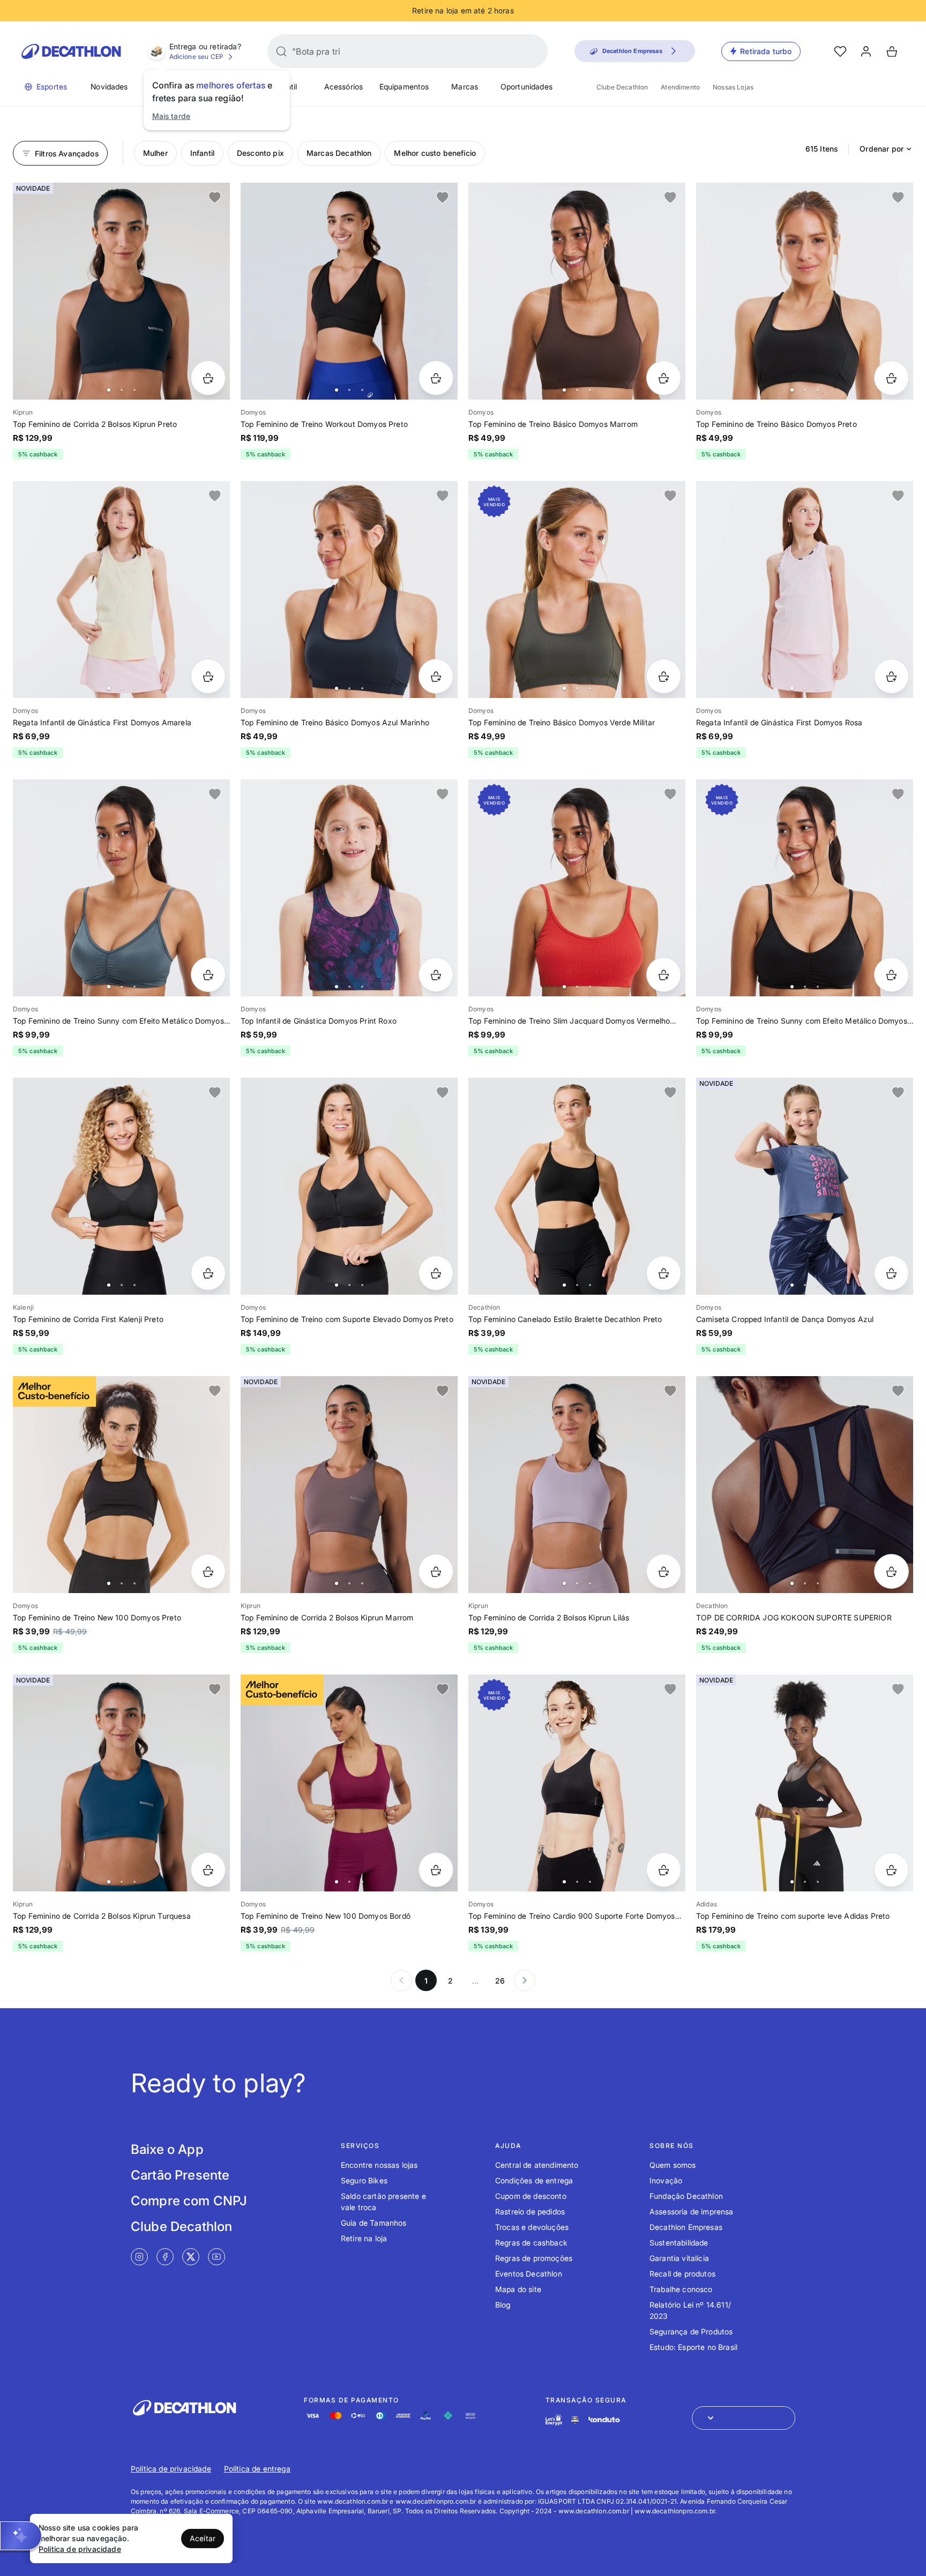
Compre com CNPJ (189, 2201)
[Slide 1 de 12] (121, 1485)
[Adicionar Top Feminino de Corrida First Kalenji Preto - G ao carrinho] (208, 1273)
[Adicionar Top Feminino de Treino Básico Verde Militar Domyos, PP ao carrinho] (664, 676)
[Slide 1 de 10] (121, 888)
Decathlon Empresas (686, 2227)
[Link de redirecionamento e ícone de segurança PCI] (575, 2420)
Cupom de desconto (531, 2196)
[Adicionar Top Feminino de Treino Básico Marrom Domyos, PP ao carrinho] (664, 378)
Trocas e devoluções (532, 2227)
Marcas (465, 87)
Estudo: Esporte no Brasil (693, 2347)
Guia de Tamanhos (374, 2223)
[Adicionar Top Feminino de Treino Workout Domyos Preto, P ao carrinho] (436, 378)
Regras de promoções (534, 2258)
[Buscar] (281, 51)
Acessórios (344, 87)
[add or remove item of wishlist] (215, 198)
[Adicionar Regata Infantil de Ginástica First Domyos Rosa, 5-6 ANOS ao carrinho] (891, 676)
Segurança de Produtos (691, 2331)
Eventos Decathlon (529, 2274)
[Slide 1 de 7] (121, 291)
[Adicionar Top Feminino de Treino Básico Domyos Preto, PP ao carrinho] (891, 378)
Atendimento (680, 87)
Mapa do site (518, 2289)
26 (500, 1981)
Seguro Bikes (364, 2180)
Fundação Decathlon (686, 2196)
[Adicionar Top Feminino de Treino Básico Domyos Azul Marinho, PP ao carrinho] (436, 676)
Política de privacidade (171, 2469)
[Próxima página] (525, 1980)
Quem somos (673, 2165)
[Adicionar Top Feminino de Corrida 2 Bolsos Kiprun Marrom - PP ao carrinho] (436, 1571)
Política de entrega (257, 2469)
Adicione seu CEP (197, 57)
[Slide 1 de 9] (349, 1186)
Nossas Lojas (733, 87)
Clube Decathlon (622, 87)
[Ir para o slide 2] (122, 390)
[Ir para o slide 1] (109, 390)
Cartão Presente (180, 2175)
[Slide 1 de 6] (577, 291)
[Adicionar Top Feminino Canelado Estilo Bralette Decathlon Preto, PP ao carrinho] (664, 1273)
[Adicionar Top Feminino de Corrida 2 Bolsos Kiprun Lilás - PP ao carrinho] (664, 1571)
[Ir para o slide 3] (135, 390)
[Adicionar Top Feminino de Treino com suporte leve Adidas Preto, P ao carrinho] (891, 1870)
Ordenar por (882, 149)
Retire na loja (364, 2238)
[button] (21, 2536)
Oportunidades (527, 87)
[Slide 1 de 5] (349, 888)
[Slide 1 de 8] (805, 888)
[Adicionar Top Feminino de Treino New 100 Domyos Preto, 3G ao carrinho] (208, 1571)
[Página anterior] (401, 1980)
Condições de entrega (534, 2180)
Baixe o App (167, 2149)
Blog (503, 2305)
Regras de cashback (531, 2243)
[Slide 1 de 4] (121, 589)
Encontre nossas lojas (379, 2165)
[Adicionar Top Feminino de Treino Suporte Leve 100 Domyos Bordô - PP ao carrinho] (436, 1870)
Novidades (109, 87)
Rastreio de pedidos (530, 2211)
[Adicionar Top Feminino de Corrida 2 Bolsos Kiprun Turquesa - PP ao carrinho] (208, 1870)
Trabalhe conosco (681, 2289)
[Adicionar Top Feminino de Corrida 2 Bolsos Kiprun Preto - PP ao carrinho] (208, 378)
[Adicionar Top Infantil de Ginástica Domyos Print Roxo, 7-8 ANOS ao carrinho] (436, 975)
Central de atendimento (537, 2165)
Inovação (666, 2180)
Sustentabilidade (679, 2243)
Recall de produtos (682, 2274)
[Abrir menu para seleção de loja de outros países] (744, 2418)
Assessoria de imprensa (692, 2211)
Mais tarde (171, 116)
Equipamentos (404, 87)
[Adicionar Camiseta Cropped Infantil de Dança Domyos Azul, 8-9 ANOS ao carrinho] (891, 1273)
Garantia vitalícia (679, 2258)
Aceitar (203, 2538)
